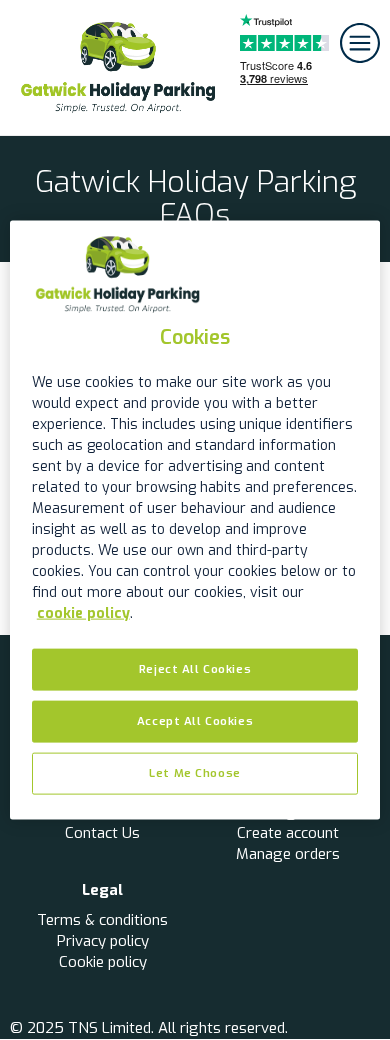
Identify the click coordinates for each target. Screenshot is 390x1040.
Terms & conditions (102, 920)
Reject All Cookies (195, 669)
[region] (195, 520)
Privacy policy (103, 941)
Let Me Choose (194, 772)
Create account (288, 833)
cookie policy (83, 613)
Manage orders (288, 854)
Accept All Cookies (195, 721)
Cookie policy (103, 962)
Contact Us (102, 833)
